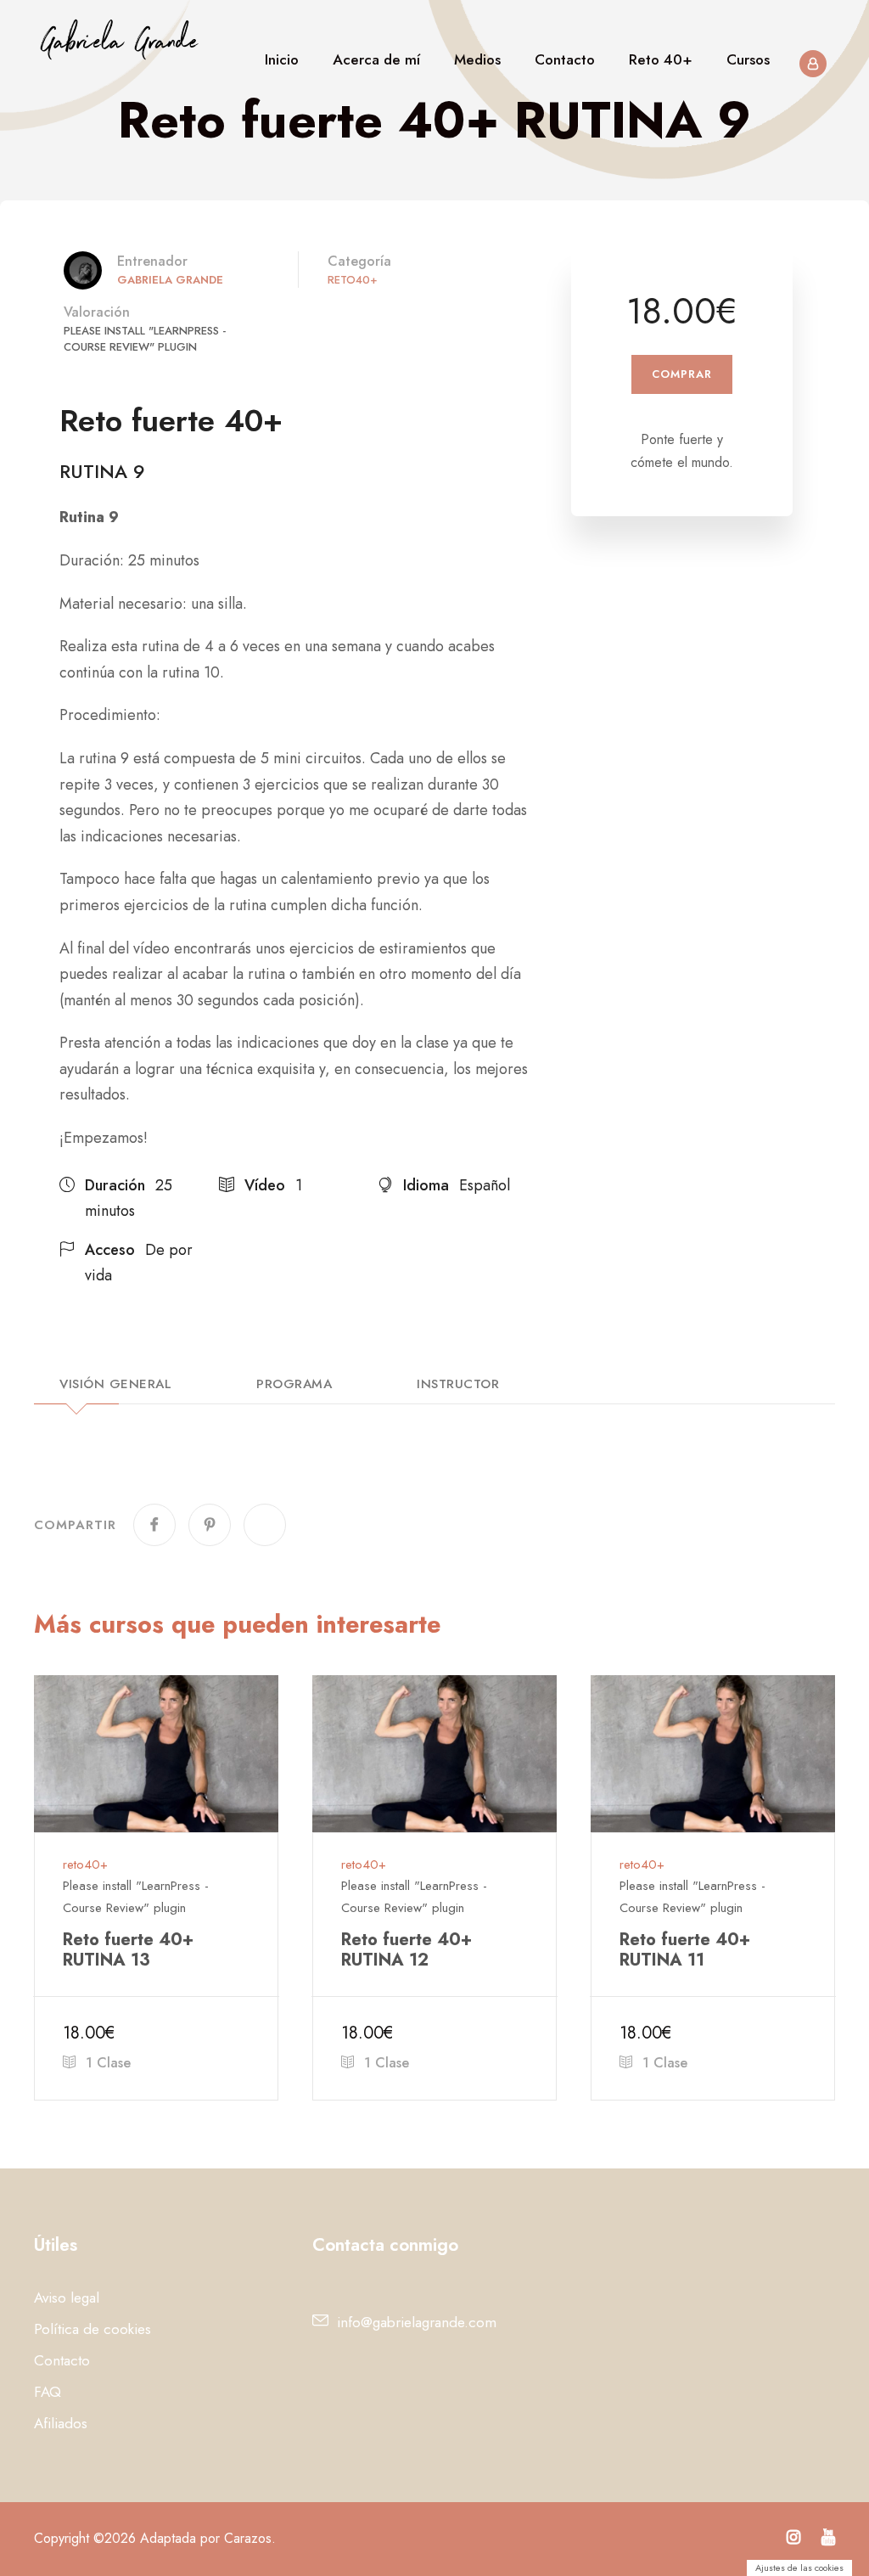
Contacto (565, 59)
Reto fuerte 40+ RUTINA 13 (128, 1950)
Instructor (458, 1386)
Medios (477, 59)
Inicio (282, 59)
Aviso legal (67, 2298)
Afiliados (61, 2423)
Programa (294, 1386)
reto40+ (353, 280)
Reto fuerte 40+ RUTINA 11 (685, 1950)
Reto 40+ (661, 59)
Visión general (115, 1386)
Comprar (682, 374)
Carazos (248, 2538)
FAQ (48, 2392)
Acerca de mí (376, 59)
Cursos (748, 59)
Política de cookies (93, 2329)
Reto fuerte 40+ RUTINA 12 (406, 1950)
